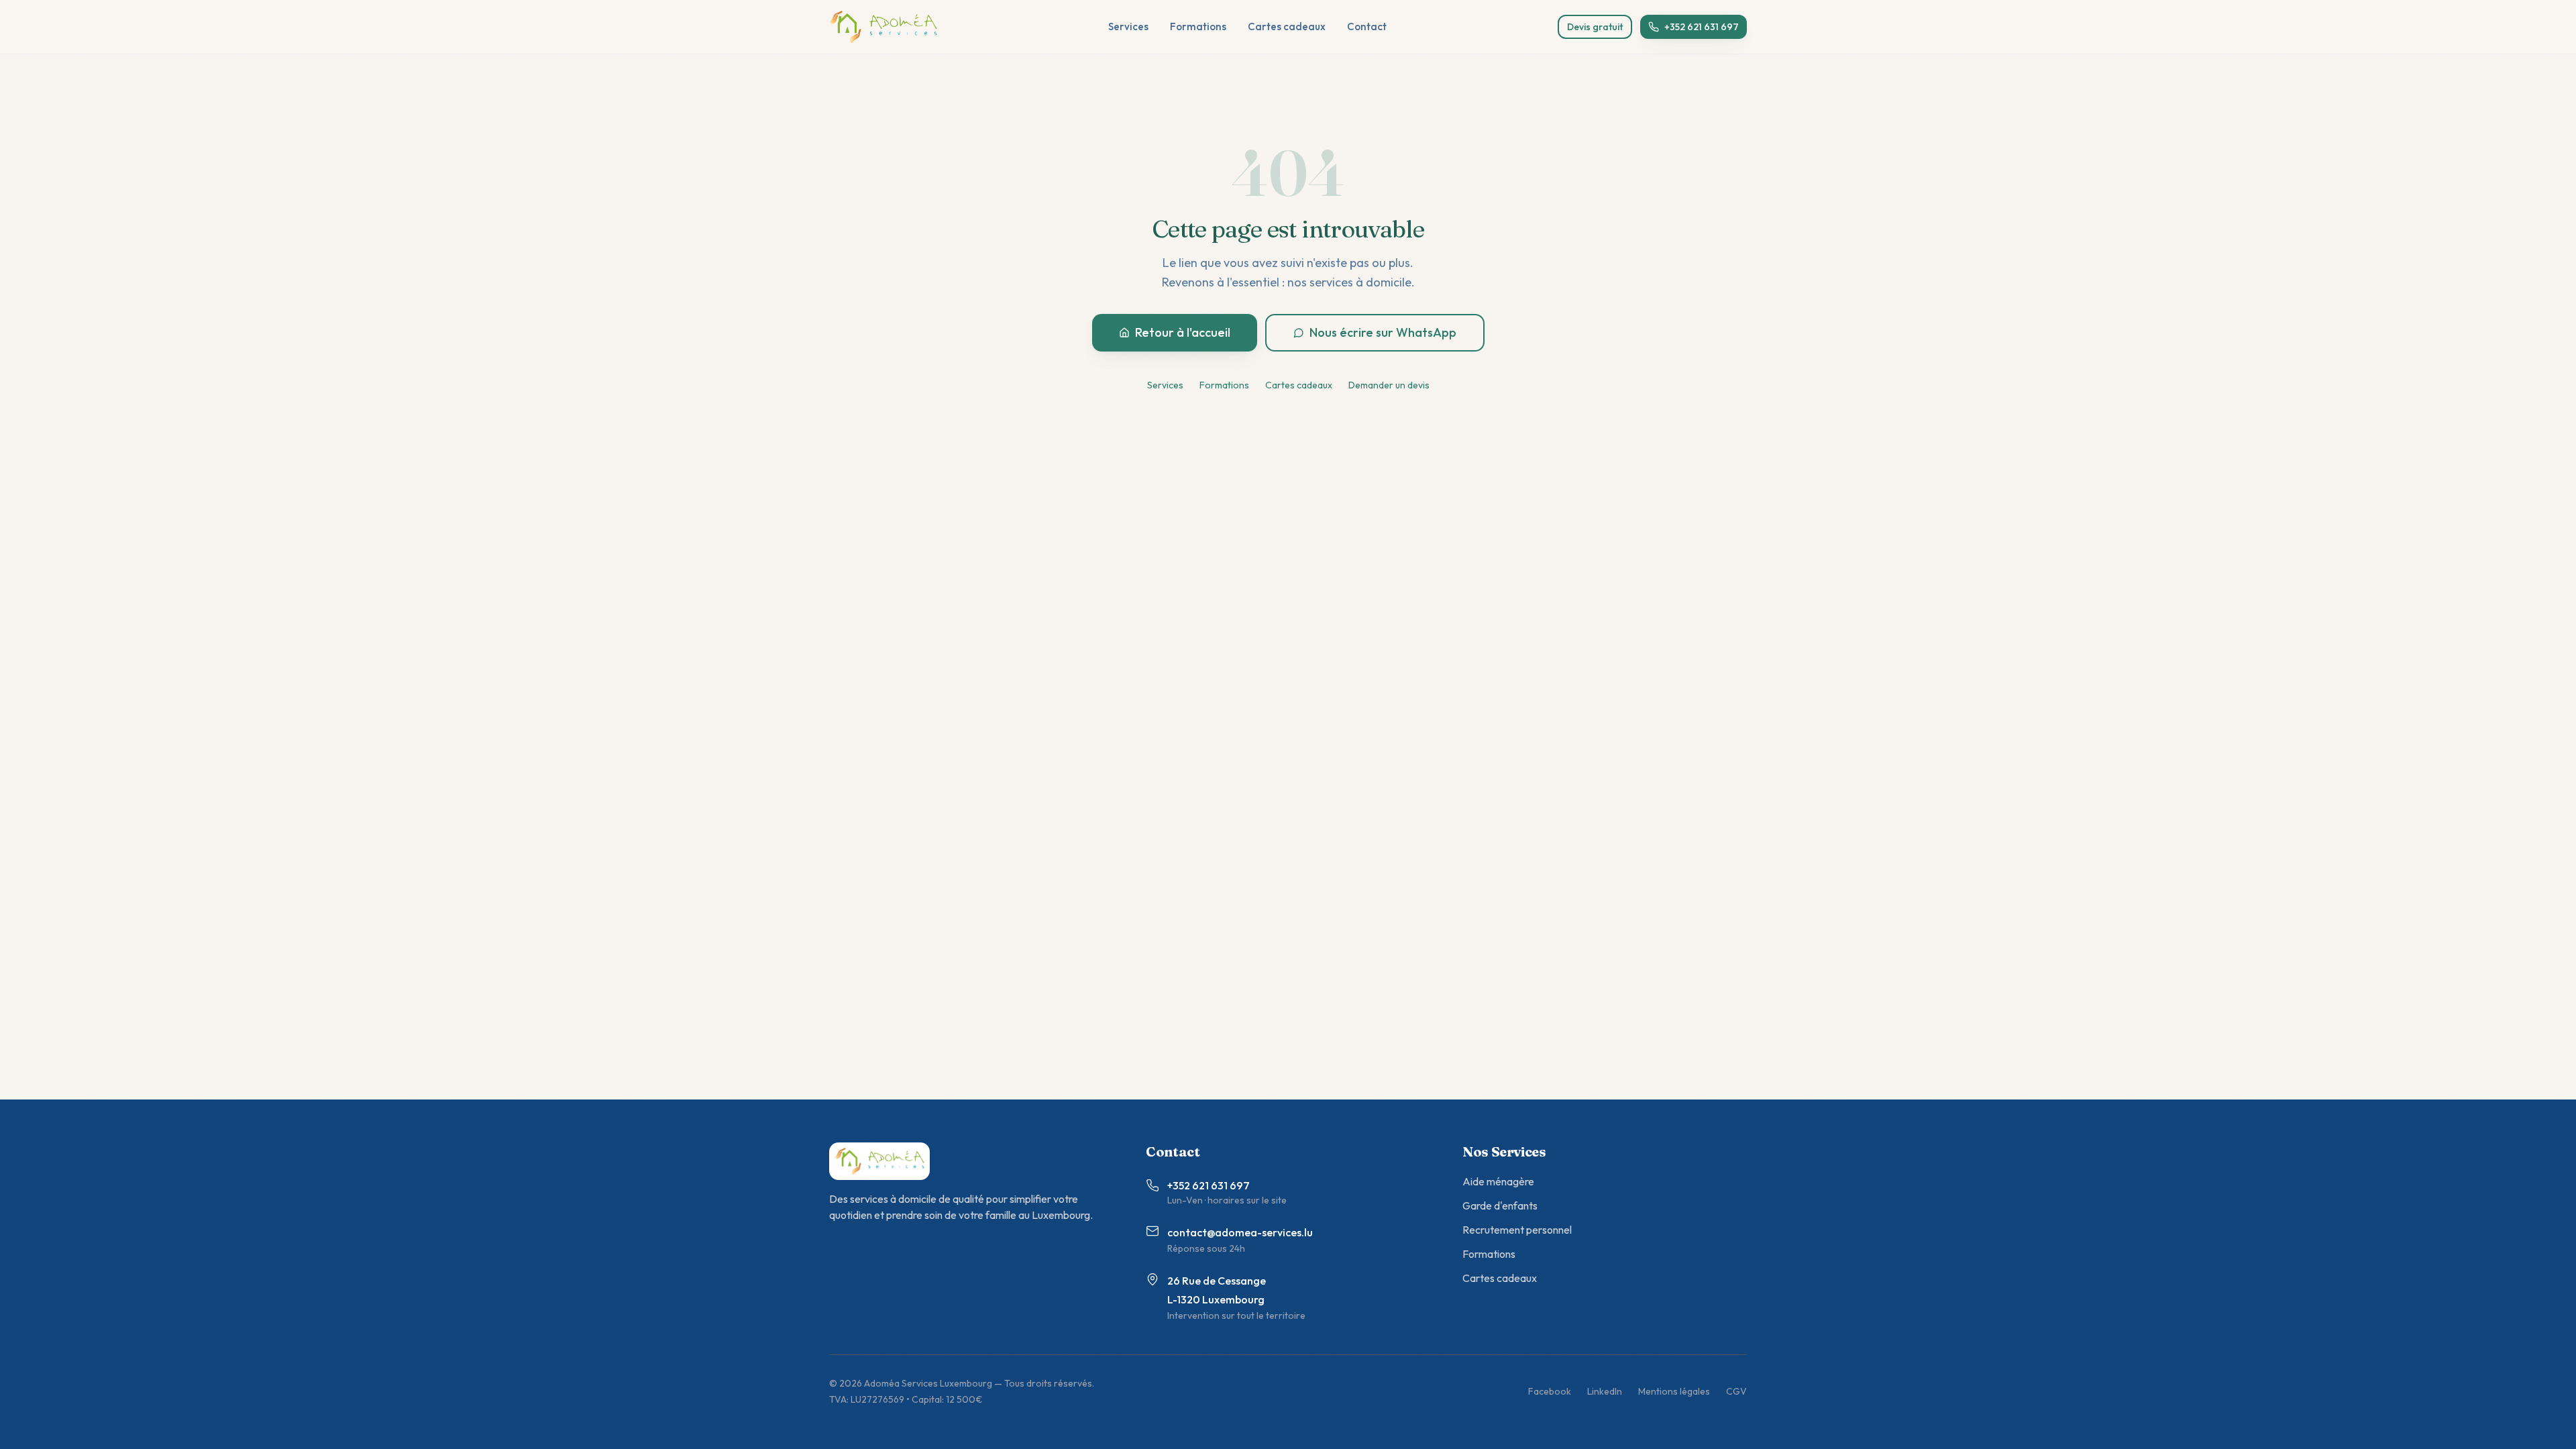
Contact (1367, 26)
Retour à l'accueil (1183, 332)
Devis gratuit (1595, 27)
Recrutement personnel (1517, 1230)
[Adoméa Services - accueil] (883, 27)
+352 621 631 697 (1702, 27)
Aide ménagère (1498, 1181)
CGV (1736, 1391)
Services (1128, 26)
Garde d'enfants (1500, 1205)
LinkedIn (1605, 1391)
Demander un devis (1389, 385)
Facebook (1550, 1391)
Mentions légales (1674, 1391)
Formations (1198, 26)
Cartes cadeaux (1287, 26)
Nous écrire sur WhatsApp (1383, 332)
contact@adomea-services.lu (1240, 1232)
